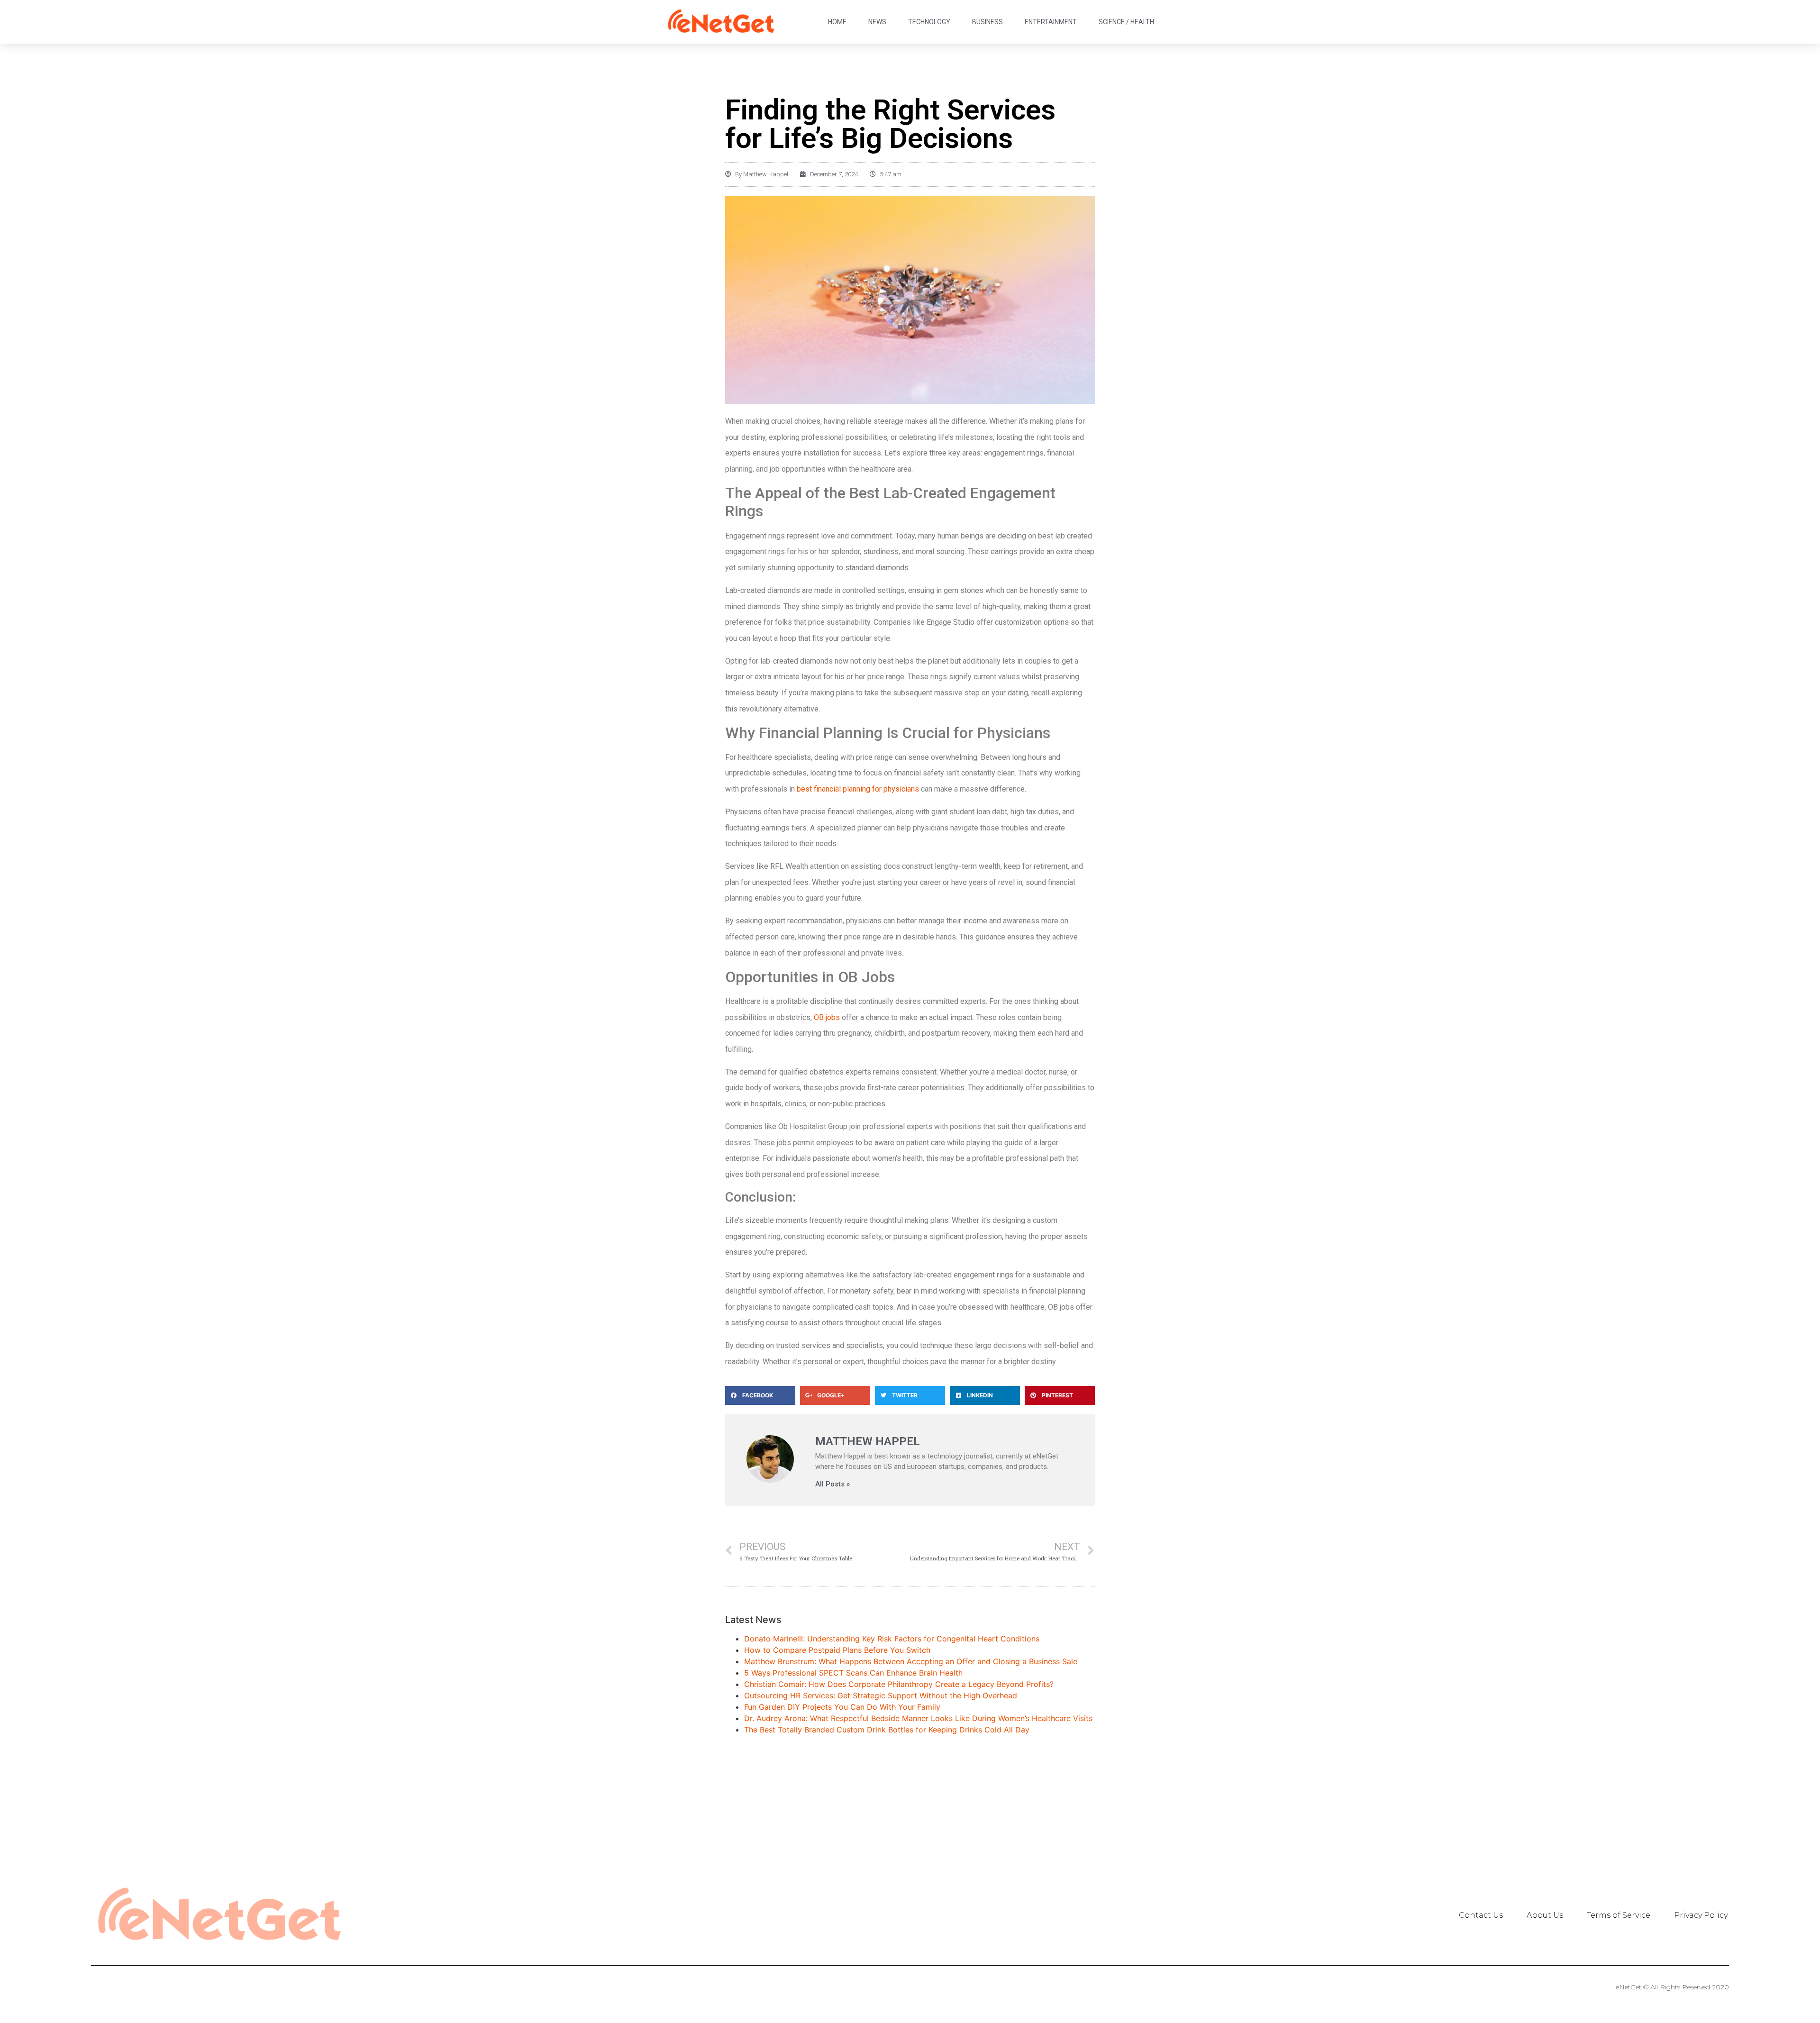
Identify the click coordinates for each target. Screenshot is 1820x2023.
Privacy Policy (1701, 1915)
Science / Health (1126, 22)
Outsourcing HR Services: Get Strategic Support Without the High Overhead (881, 1695)
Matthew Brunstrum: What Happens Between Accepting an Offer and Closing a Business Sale (911, 1661)
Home (837, 22)
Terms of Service (1619, 1915)
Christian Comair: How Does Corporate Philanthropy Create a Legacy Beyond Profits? (899, 1684)
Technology (929, 22)
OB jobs (827, 1017)
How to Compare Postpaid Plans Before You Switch (837, 1650)
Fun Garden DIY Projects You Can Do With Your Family (842, 1707)
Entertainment (1051, 22)
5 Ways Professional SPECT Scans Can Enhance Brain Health (853, 1673)
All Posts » (833, 1484)
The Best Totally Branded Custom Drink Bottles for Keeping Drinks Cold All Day (887, 1730)
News (877, 22)
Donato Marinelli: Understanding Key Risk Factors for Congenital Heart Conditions (892, 1639)
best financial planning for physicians (858, 789)
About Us (1545, 1915)
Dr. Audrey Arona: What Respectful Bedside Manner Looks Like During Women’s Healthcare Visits (918, 1718)
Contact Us (1481, 1915)
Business (987, 22)
